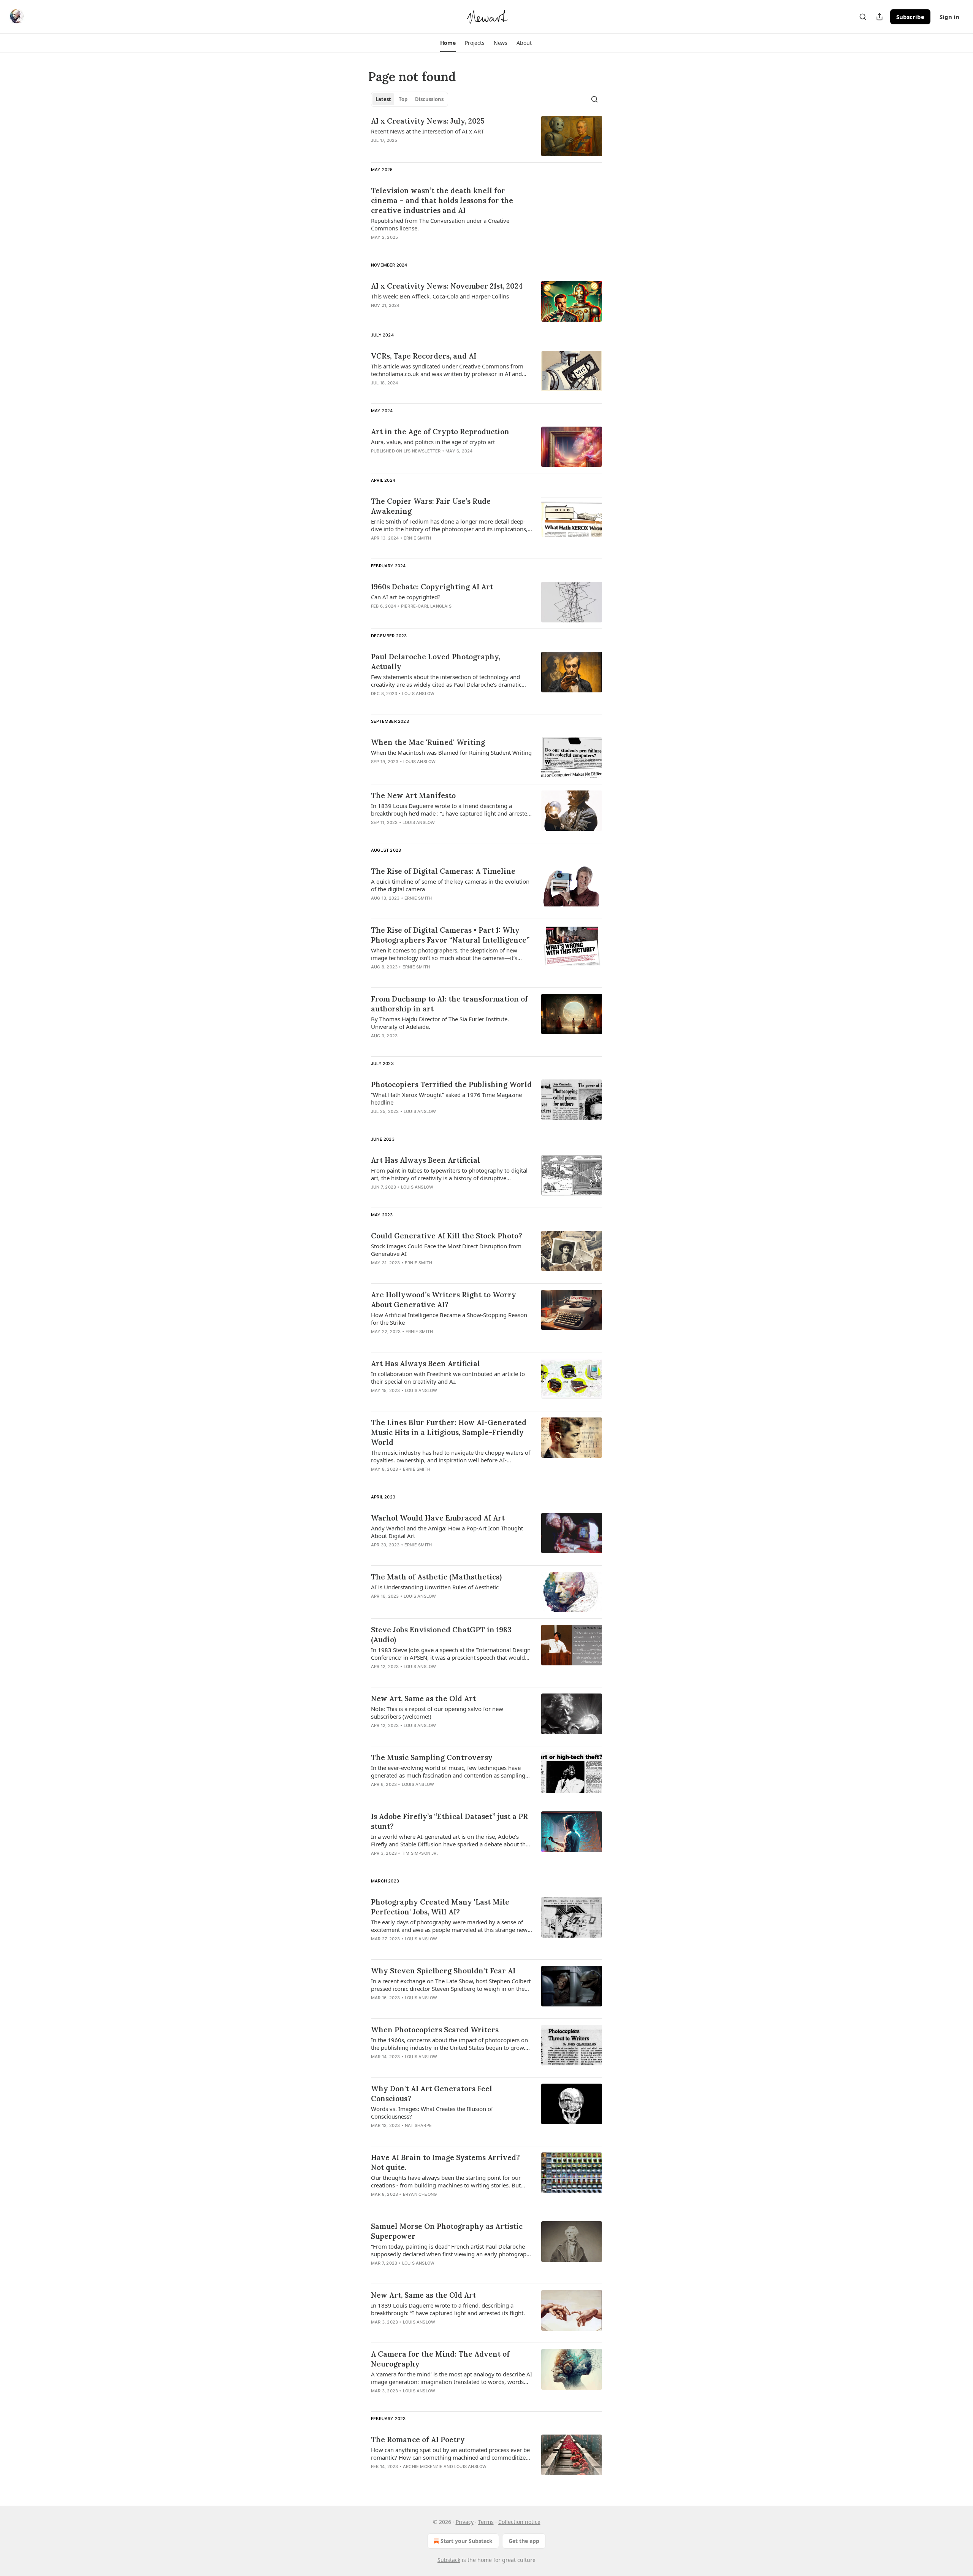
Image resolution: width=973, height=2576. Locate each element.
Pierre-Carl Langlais (426, 606)
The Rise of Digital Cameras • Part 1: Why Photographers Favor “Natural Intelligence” (450, 935)
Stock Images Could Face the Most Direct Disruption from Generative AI (446, 1250)
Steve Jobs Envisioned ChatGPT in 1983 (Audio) (441, 1635)
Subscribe (910, 17)
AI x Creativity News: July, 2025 (428, 121)
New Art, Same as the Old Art (423, 1698)
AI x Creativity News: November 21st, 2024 (447, 286)
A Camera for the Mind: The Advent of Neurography (440, 2359)
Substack (449, 2560)
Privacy (465, 2522)
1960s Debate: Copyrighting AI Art (432, 587)
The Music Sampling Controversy (432, 1757)
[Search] (863, 17)
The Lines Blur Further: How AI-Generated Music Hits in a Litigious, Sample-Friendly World (449, 1432)
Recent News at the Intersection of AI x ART (427, 131)
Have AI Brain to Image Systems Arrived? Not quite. (445, 2162)
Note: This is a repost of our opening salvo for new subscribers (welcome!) (437, 1713)
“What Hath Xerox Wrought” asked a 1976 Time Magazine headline (446, 1098)
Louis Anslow (418, 694)
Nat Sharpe (418, 2125)
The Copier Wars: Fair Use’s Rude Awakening (431, 506)
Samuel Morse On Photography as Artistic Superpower (447, 2231)
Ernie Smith (417, 538)
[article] (486, 136)
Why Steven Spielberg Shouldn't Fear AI (443, 1971)
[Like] (376, 2067)
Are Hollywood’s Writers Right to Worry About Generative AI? (444, 1300)
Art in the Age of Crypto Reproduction (440, 432)
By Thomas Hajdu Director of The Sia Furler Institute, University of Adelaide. (440, 1023)
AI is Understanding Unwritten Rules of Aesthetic (435, 1587)
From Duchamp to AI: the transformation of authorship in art (449, 1004)
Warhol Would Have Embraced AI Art (438, 1518)
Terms (486, 2522)
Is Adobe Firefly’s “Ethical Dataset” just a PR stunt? (449, 1821)
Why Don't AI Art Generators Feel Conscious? (432, 2093)
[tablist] (410, 99)
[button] (448, 43)
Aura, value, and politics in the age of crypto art (433, 442)
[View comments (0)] (429, 150)
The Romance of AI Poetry (418, 2440)
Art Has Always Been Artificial (425, 1160)
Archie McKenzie (423, 2466)
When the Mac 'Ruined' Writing (428, 742)
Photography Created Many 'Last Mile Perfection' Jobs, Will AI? (440, 1907)
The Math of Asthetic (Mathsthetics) (436, 1577)
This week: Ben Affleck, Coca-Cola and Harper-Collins (440, 296)
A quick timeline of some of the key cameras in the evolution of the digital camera (450, 885)
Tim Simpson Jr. (420, 1853)
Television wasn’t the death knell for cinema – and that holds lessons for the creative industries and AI (442, 200)
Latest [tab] (383, 99)
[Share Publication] (880, 17)
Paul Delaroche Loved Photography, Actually (436, 662)
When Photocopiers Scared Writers (435, 2030)
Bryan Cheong (420, 2194)
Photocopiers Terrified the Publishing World (451, 1084)
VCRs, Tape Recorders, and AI (424, 356)
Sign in (949, 17)
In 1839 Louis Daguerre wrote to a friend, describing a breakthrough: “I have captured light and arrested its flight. (448, 2309)
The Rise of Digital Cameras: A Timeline (443, 871)
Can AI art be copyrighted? (406, 597)
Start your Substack (467, 2541)
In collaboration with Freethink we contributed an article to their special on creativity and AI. (448, 1378)
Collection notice (519, 2522)
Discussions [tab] (429, 99)
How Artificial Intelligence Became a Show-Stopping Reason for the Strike (449, 1319)
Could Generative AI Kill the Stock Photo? (447, 1236)
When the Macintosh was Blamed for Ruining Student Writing (451, 752)
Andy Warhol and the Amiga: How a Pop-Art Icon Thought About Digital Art (447, 1532)
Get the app (524, 2541)
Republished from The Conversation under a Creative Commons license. (440, 224)
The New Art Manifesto (413, 795)
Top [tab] (403, 99)
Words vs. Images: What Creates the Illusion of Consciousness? (432, 2113)
